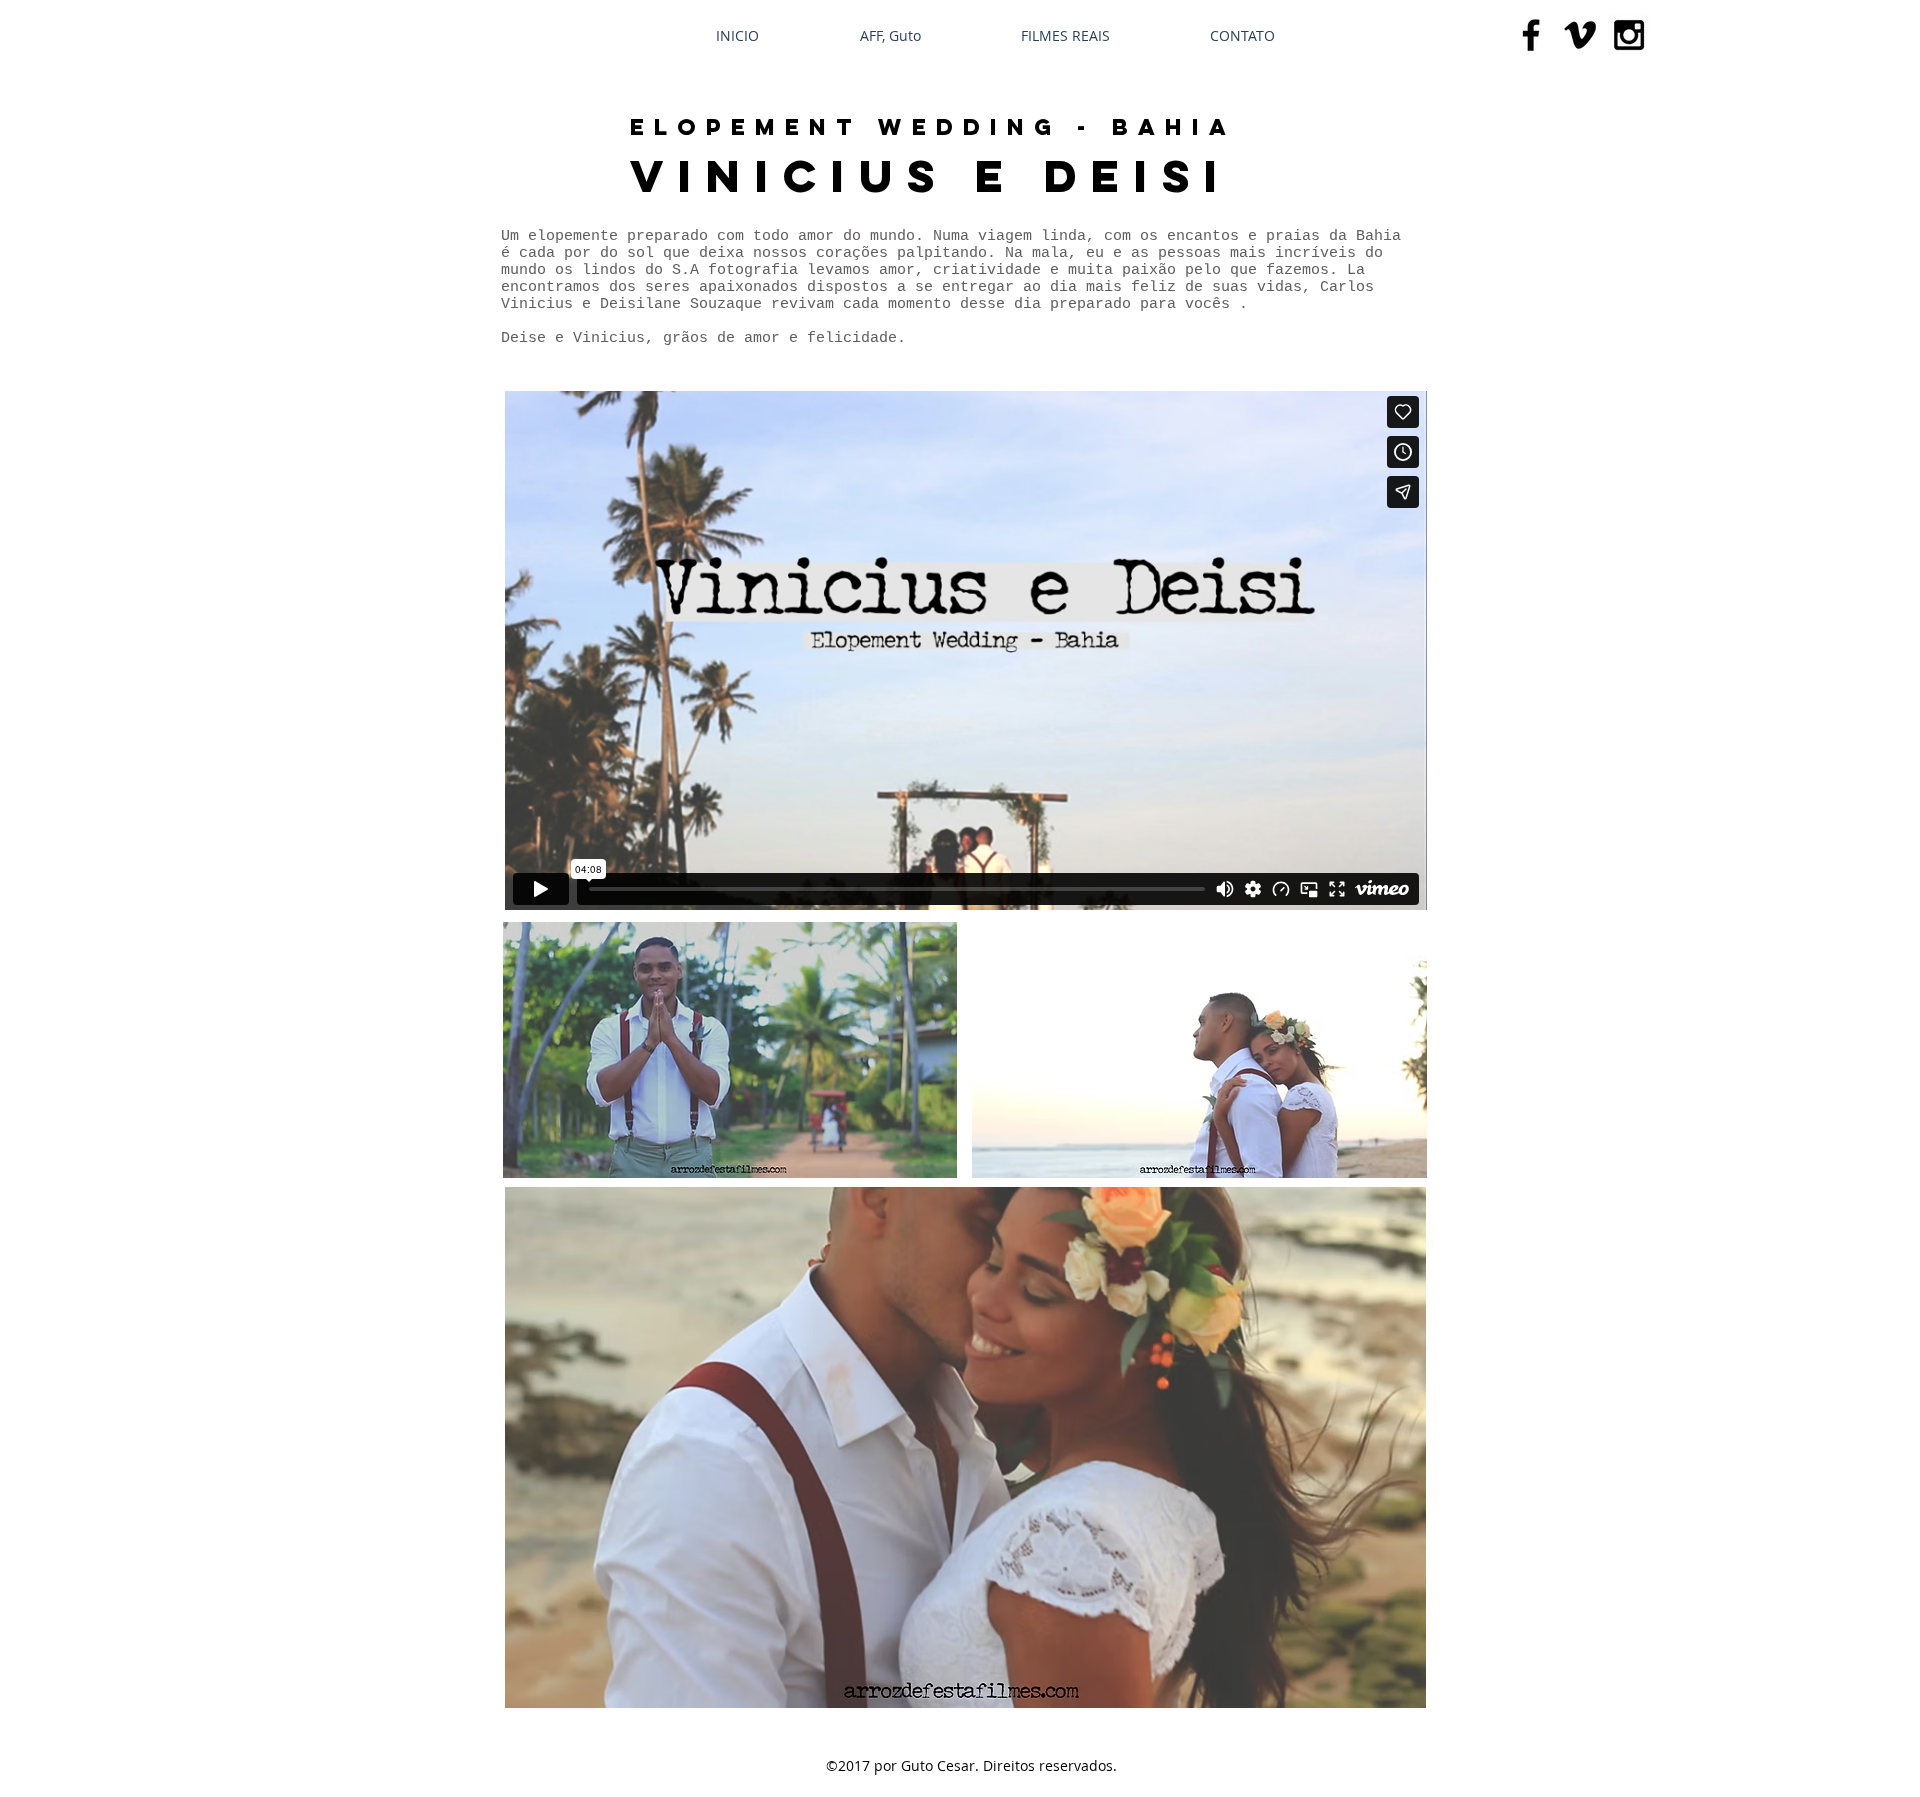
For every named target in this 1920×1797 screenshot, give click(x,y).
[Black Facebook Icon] (1531, 35)
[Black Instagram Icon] (1629, 35)
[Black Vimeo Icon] (1580, 35)
